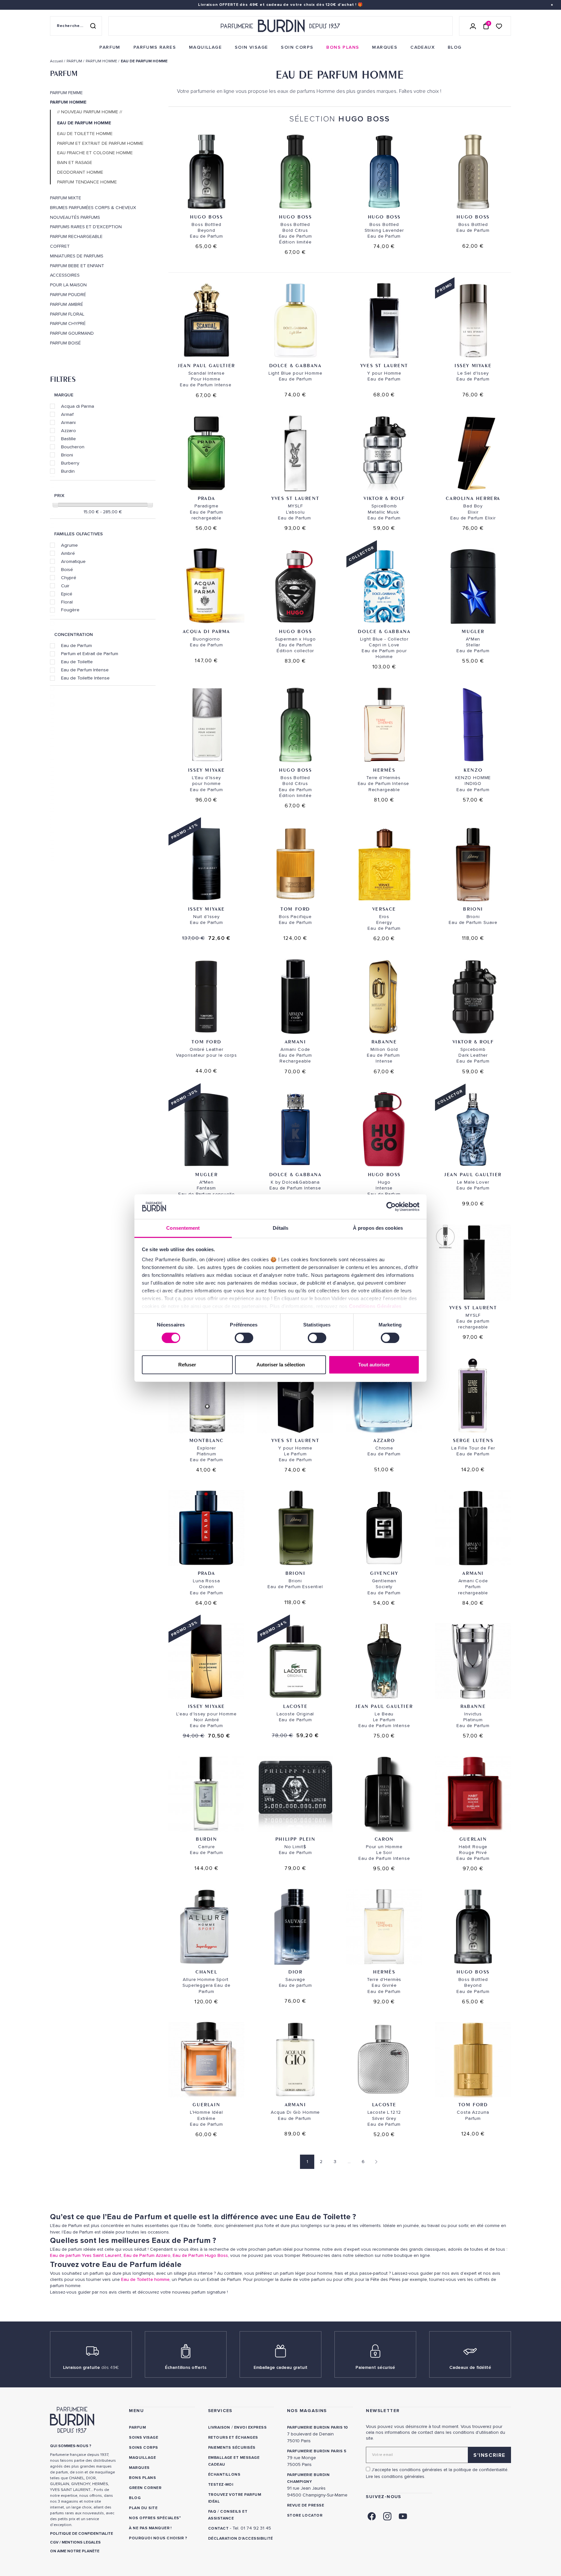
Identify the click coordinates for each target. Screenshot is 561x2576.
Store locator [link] (305, 2515)
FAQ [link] (212, 2512)
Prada (206, 498)
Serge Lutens (473, 1440)
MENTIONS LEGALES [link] (81, 2542)
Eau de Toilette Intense (85, 678)
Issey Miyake (473, 365)
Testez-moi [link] (221, 2485)
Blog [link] (135, 2498)
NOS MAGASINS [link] (307, 2411)
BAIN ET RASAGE (75, 163)
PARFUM (64, 73)
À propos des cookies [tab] (378, 1228)
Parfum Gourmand (72, 333)
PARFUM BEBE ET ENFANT (77, 266)
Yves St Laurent (384, 365)
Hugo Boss (206, 217)
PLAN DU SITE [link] (143, 2508)
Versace (384, 909)
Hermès (384, 770)
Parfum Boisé (65, 343)
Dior (295, 1972)
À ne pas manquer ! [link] (150, 2528)
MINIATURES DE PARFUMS (77, 256)
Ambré (68, 553)
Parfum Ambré (67, 305)
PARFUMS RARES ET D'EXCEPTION (86, 227)
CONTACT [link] (218, 2528)
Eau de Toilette (77, 662)
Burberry (70, 463)
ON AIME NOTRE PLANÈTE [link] (75, 2551)
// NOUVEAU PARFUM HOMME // (90, 112)
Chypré (69, 578)
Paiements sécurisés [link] (232, 2448)
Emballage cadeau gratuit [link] (280, 2367)
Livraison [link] (219, 2427)
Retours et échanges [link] (233, 2438)
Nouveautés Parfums (75, 218)
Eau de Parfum (76, 645)
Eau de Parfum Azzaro (147, 2255)
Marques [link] (139, 2468)
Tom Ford (295, 909)
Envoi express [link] (250, 2427)
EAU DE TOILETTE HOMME (85, 134)
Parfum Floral (67, 314)
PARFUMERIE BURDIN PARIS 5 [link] (317, 2451)
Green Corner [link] (145, 2488)
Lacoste (295, 1706)
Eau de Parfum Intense (85, 670)
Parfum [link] (137, 2427)
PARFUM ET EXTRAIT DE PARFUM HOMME (100, 143)
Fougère (70, 610)
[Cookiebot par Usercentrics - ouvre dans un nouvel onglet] (391, 1207)
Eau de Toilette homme (145, 2279)
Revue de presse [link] (305, 2505)
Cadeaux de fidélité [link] (470, 2367)
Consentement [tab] (183, 1228)
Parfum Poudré (68, 295)
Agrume (69, 545)
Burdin (68, 471)
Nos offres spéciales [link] (154, 2518)
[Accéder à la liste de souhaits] (499, 26)
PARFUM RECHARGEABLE (76, 237)
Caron (384, 1839)
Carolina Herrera (473, 498)
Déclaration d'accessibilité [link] (241, 2539)
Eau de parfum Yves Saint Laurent (86, 2255)
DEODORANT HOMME (80, 172)
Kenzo (473, 770)
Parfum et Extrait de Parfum (90, 653)
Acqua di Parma (78, 406)
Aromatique (73, 561)
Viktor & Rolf (384, 498)
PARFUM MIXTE (66, 198)
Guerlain (473, 1839)
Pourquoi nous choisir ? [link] (158, 2538)
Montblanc (206, 1440)
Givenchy (384, 1573)
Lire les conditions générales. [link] (396, 2476)
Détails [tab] (281, 1228)
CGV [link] (54, 2542)
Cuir (65, 586)
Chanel (206, 1972)
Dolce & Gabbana (295, 365)
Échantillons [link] (224, 2475)
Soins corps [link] (143, 2448)
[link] (110, 47)
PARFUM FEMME (66, 93)
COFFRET (60, 246)
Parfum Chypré (68, 324)
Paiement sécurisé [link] (375, 2367)
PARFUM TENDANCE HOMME (87, 182)
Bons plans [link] (142, 2478)
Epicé (67, 594)
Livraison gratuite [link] (91, 2367)
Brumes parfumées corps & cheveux (93, 208)
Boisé (67, 569)
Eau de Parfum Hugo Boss (200, 2255)
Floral (67, 602)
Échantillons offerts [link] (186, 2367)
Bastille (69, 439)
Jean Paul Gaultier (206, 365)
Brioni (67, 455)
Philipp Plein (295, 1839)
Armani (68, 422)
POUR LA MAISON (68, 285)
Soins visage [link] (143, 2438)
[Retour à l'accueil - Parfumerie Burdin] (280, 26)
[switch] (244, 1338)
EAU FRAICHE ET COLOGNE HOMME (95, 153)
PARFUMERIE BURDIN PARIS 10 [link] (317, 2427)
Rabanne (384, 1042)
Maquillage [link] (142, 2458)
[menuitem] (110, 47)
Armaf (67, 414)
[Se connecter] (473, 26)
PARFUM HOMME (68, 102)
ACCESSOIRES (65, 275)
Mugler (473, 631)
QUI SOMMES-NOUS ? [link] (71, 2446)
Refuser (187, 1365)
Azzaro (69, 430)
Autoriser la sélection (281, 1365)
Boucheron (73, 447)
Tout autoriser (374, 1365)
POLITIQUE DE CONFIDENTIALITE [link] (81, 2534)
